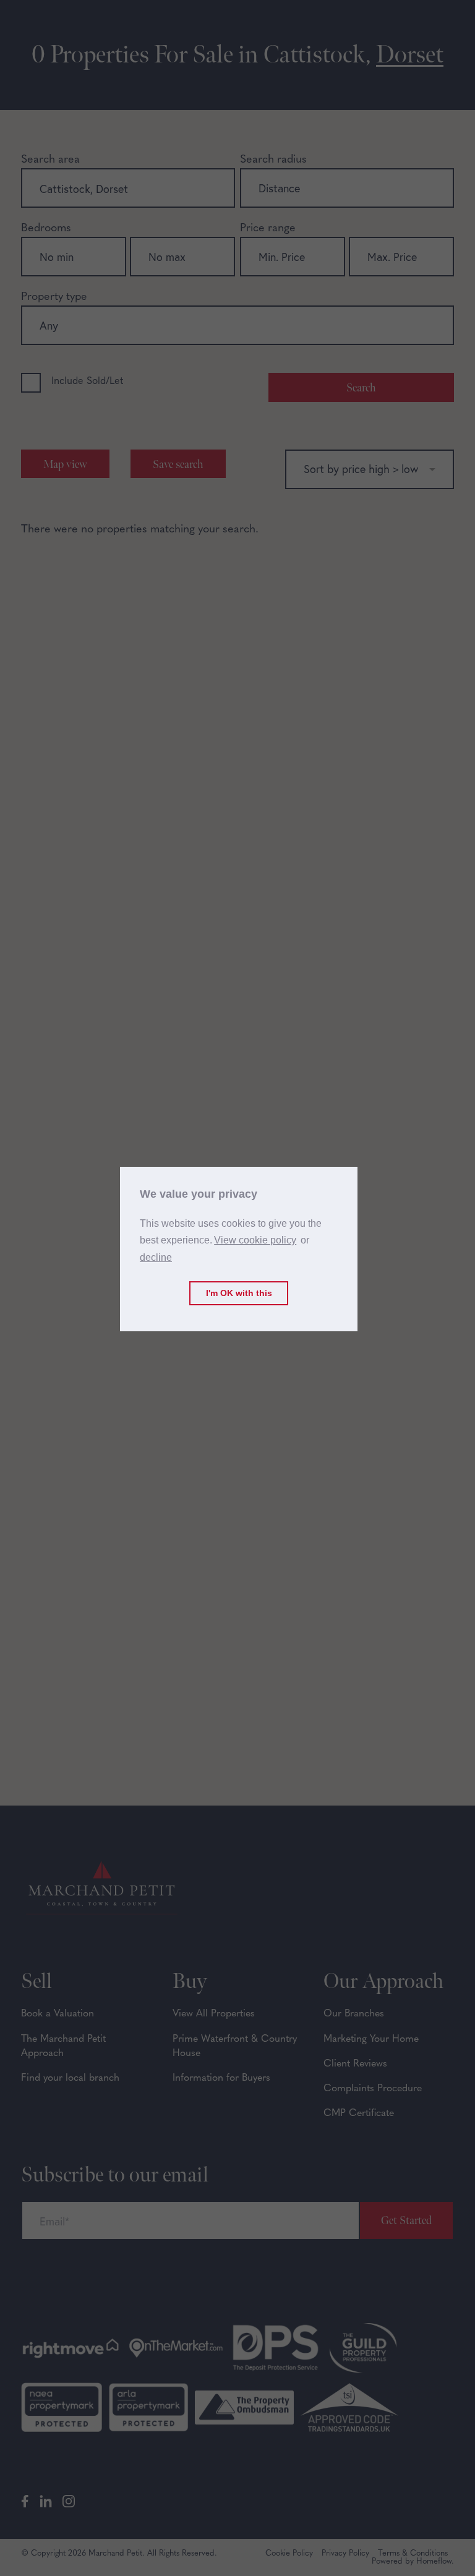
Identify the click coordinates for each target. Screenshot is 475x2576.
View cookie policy (255, 1240)
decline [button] (156, 1257)
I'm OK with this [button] (239, 1293)
